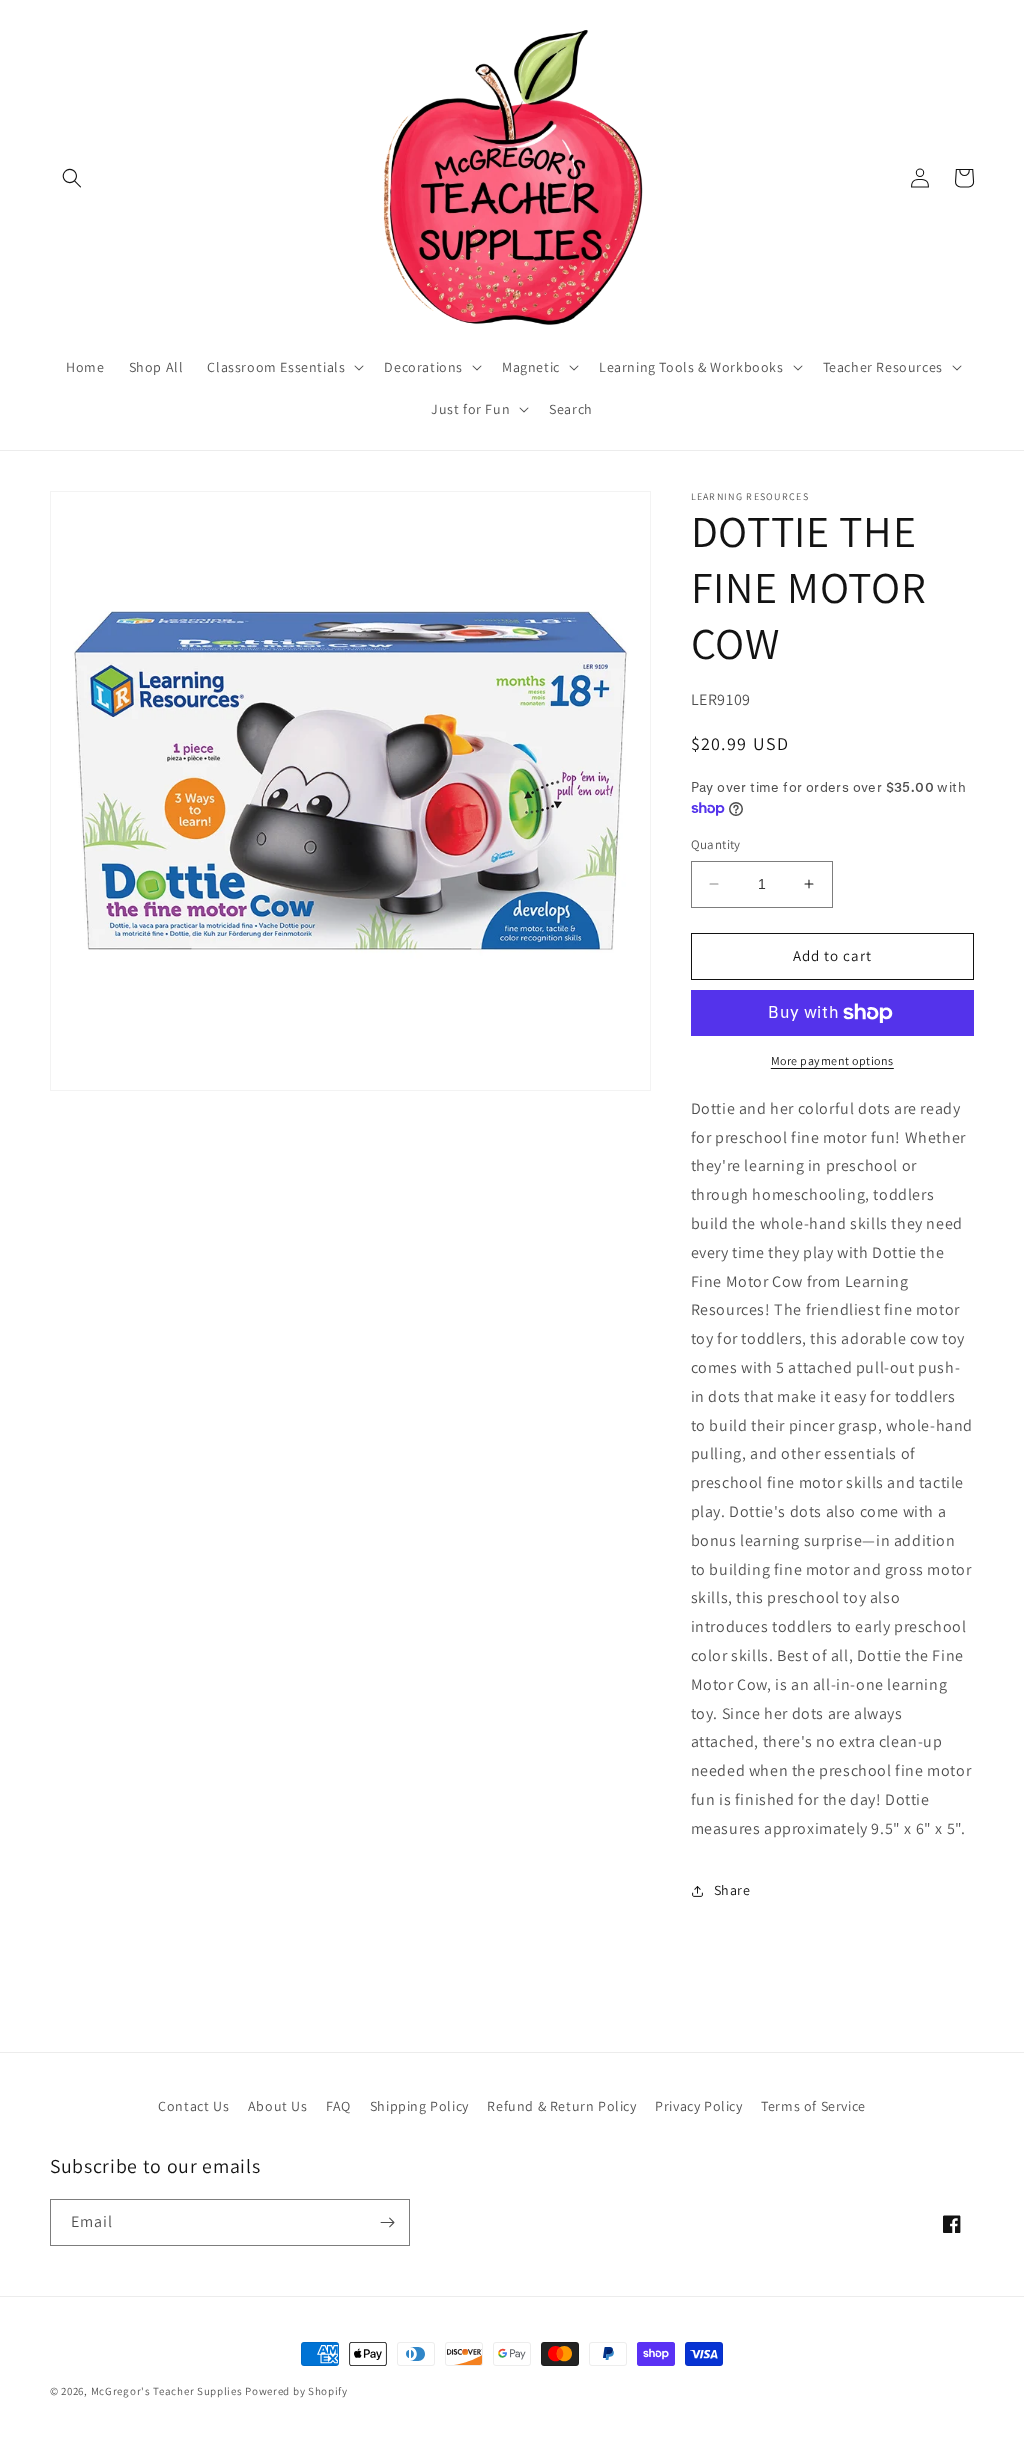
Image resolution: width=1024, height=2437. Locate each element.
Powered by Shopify (296, 2391)
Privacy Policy (698, 2106)
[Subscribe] (387, 2222)
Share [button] (732, 1890)
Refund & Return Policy (561, 2106)
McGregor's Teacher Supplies (167, 2391)
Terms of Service (813, 2106)
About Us (278, 2106)
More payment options (832, 1060)
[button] (72, 178)
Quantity (716, 844)
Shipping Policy (419, 2106)
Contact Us (193, 2106)
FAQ (338, 2106)
